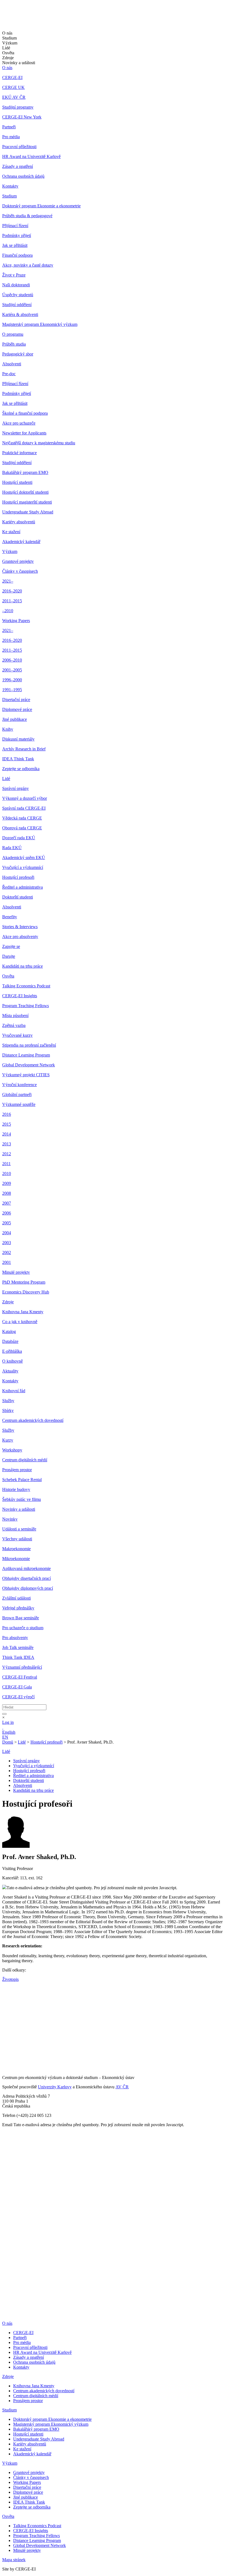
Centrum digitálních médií (25, 1460)
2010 (7, 1173)
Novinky (10, 1519)
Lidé (6, 779)
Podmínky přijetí (17, 235)
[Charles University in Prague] (113, 2297)
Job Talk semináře (18, 1647)
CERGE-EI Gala (17, 1687)
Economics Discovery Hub (26, 1292)
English (9, 1732)
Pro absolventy (15, 1638)
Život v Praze (14, 275)
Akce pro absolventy (20, 937)
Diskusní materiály (18, 739)
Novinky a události (19, 1509)
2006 (7, 1213)
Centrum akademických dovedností (33, 1420)
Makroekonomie (16, 1549)
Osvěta (8, 976)
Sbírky (8, 1410)
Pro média (11, 137)
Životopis (10, 1979)
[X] (8, 2013)
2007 (7, 1203)
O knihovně (12, 1361)
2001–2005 (12, 670)
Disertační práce (16, 700)
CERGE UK (13, 87)
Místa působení (15, 1016)
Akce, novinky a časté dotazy (28, 265)
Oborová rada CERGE (22, 828)
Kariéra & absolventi (20, 314)
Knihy (8, 729)
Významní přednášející (22, 1667)
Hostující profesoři (18, 877)
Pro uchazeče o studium (23, 1628)
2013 (7, 1144)
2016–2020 (12, 591)
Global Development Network (29, 1065)
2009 (7, 1183)
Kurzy (8, 1440)
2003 (7, 1243)
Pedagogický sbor (18, 354)
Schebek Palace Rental (22, 1480)
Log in (8, 1722)
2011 (6, 1164)
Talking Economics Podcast (26, 986)
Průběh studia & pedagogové (27, 216)
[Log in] (3, 1727)
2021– (8, 581)
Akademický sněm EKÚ (24, 858)
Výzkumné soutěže (19, 1104)
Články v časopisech (20, 571)
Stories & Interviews (20, 927)
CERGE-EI (12, 77)
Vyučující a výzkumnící (23, 867)
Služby (8, 1401)
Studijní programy (18, 107)
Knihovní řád (14, 1391)
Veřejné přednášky (18, 1608)
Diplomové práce (17, 709)
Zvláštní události (16, 1598)
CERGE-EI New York (22, 117)
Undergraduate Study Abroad (28, 512)
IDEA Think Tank (18, 759)
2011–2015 (12, 601)
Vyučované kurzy (17, 1035)
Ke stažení (11, 532)
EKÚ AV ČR (14, 97)
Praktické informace (19, 453)
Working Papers (16, 621)
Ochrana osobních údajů (23, 176)
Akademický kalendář (21, 542)
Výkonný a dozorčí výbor (25, 798)
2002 (7, 1252)
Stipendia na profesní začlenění (29, 1045)
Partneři (9, 127)
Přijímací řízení (15, 226)
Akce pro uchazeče (19, 423)
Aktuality (10, 1371)
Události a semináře (19, 1529)
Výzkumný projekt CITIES (26, 1075)
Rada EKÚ (12, 848)
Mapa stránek (14, 2560)
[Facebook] (4, 2000)
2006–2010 (12, 660)
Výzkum (10, 551)
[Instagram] (6, 2038)
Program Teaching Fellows (26, 1006)
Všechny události (17, 1539)
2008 (7, 1193)
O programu (13, 334)
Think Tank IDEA (18, 1657)
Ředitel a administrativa (22, 887)
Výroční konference (19, 1085)
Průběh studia (14, 344)
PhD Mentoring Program (24, 1282)
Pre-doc (9, 374)
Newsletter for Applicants (24, 433)
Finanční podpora (17, 255)
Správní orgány (16, 788)
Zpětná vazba (14, 1025)
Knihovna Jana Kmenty (23, 1312)
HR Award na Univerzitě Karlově (31, 156)
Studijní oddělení (17, 305)
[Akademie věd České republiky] (32, 2314)
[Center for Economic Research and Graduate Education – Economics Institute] (23, 19)
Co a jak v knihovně (20, 1322)
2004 (7, 1233)
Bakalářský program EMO (25, 472)
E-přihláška (12, 1351)
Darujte (9, 956)
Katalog (9, 1331)
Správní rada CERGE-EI (24, 808)
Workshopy (12, 1450)
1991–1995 (12, 690)
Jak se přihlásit (15, 245)
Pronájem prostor (17, 1470)
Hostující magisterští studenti (27, 502)
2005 (7, 1223)
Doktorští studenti (18, 897)
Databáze (10, 1341)
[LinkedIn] (6, 1992)
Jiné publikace (15, 719)
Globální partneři (17, 1094)
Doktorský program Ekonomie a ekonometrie (41, 206)
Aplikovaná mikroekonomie (26, 1568)
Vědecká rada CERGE (22, 818)
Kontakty (10, 186)
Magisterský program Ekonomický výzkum (40, 324)
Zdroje (8, 1302)
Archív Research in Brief (24, 749)
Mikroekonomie (16, 1559)
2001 (7, 1262)
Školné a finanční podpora (25, 413)
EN (5, 1737)
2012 (7, 1154)
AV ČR (122, 2087)
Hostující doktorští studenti (25, 492)
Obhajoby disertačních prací (26, 1578)
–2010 (8, 611)
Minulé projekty (16, 1272)
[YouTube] (5, 2022)
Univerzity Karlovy (55, 2087)
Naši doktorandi (16, 285)
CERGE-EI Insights (20, 996)
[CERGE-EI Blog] (6, 2030)
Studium (9, 196)
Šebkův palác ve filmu (22, 1499)
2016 (7, 1114)
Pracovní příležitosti (19, 147)
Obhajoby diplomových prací (28, 1588)
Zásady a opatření (18, 166)
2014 (7, 1134)
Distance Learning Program (26, 1055)
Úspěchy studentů (18, 295)
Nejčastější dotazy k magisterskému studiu (39, 443)
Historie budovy (16, 1489)
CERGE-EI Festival (20, 1677)
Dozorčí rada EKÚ (19, 838)
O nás (7, 68)
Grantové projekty (18, 561)
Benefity (10, 917)
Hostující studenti (17, 482)
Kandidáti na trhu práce (22, 966)
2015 (7, 1124)
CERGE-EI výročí (18, 1697)
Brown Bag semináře (21, 1618)
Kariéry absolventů (19, 522)
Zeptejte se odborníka (21, 769)
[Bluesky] (8, 2051)
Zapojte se (11, 946)
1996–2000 (12, 680)
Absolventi (12, 364)
